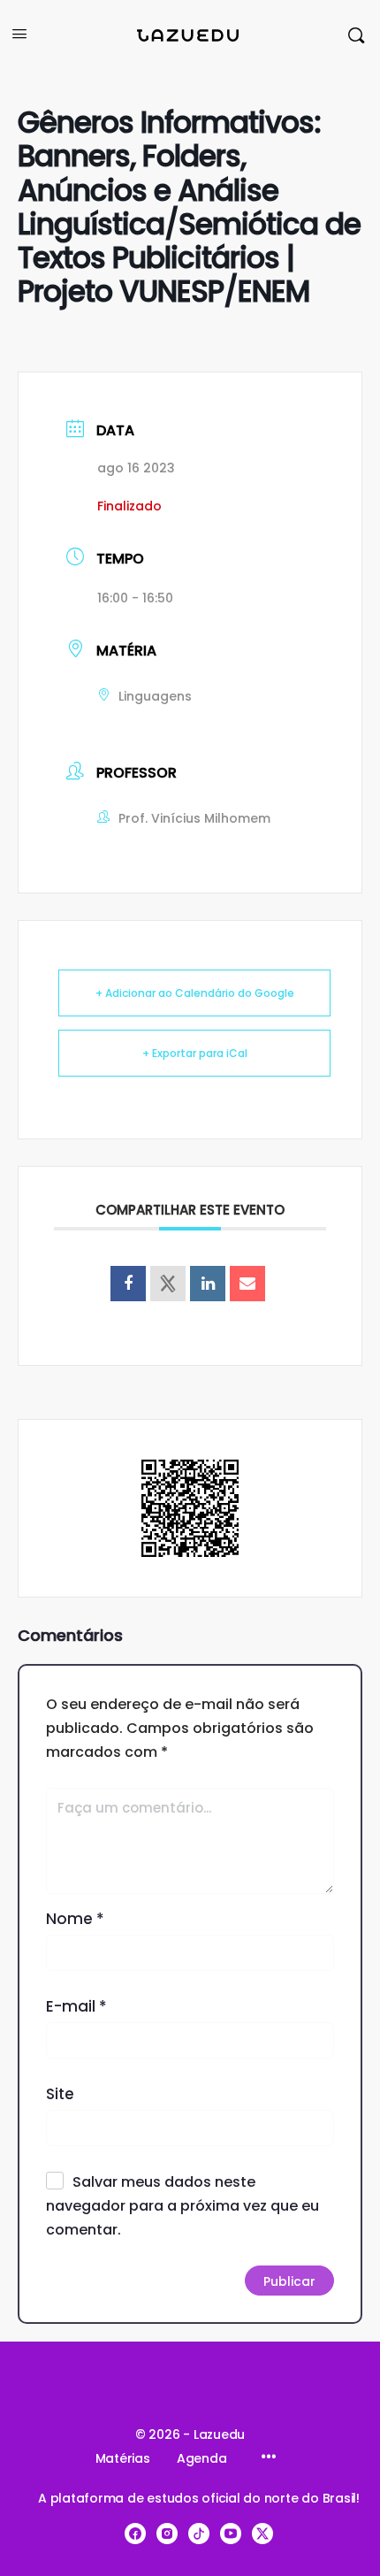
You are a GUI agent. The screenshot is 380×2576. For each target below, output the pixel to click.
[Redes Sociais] (168, 1284)
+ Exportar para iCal (195, 1053)
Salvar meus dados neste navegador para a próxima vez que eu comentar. (182, 2206)
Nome (75, 1919)
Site (60, 2094)
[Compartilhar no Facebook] (128, 1284)
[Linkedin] (208, 1284)
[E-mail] (247, 1284)
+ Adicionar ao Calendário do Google (195, 993)
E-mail (76, 2006)
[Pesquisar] (356, 35)
